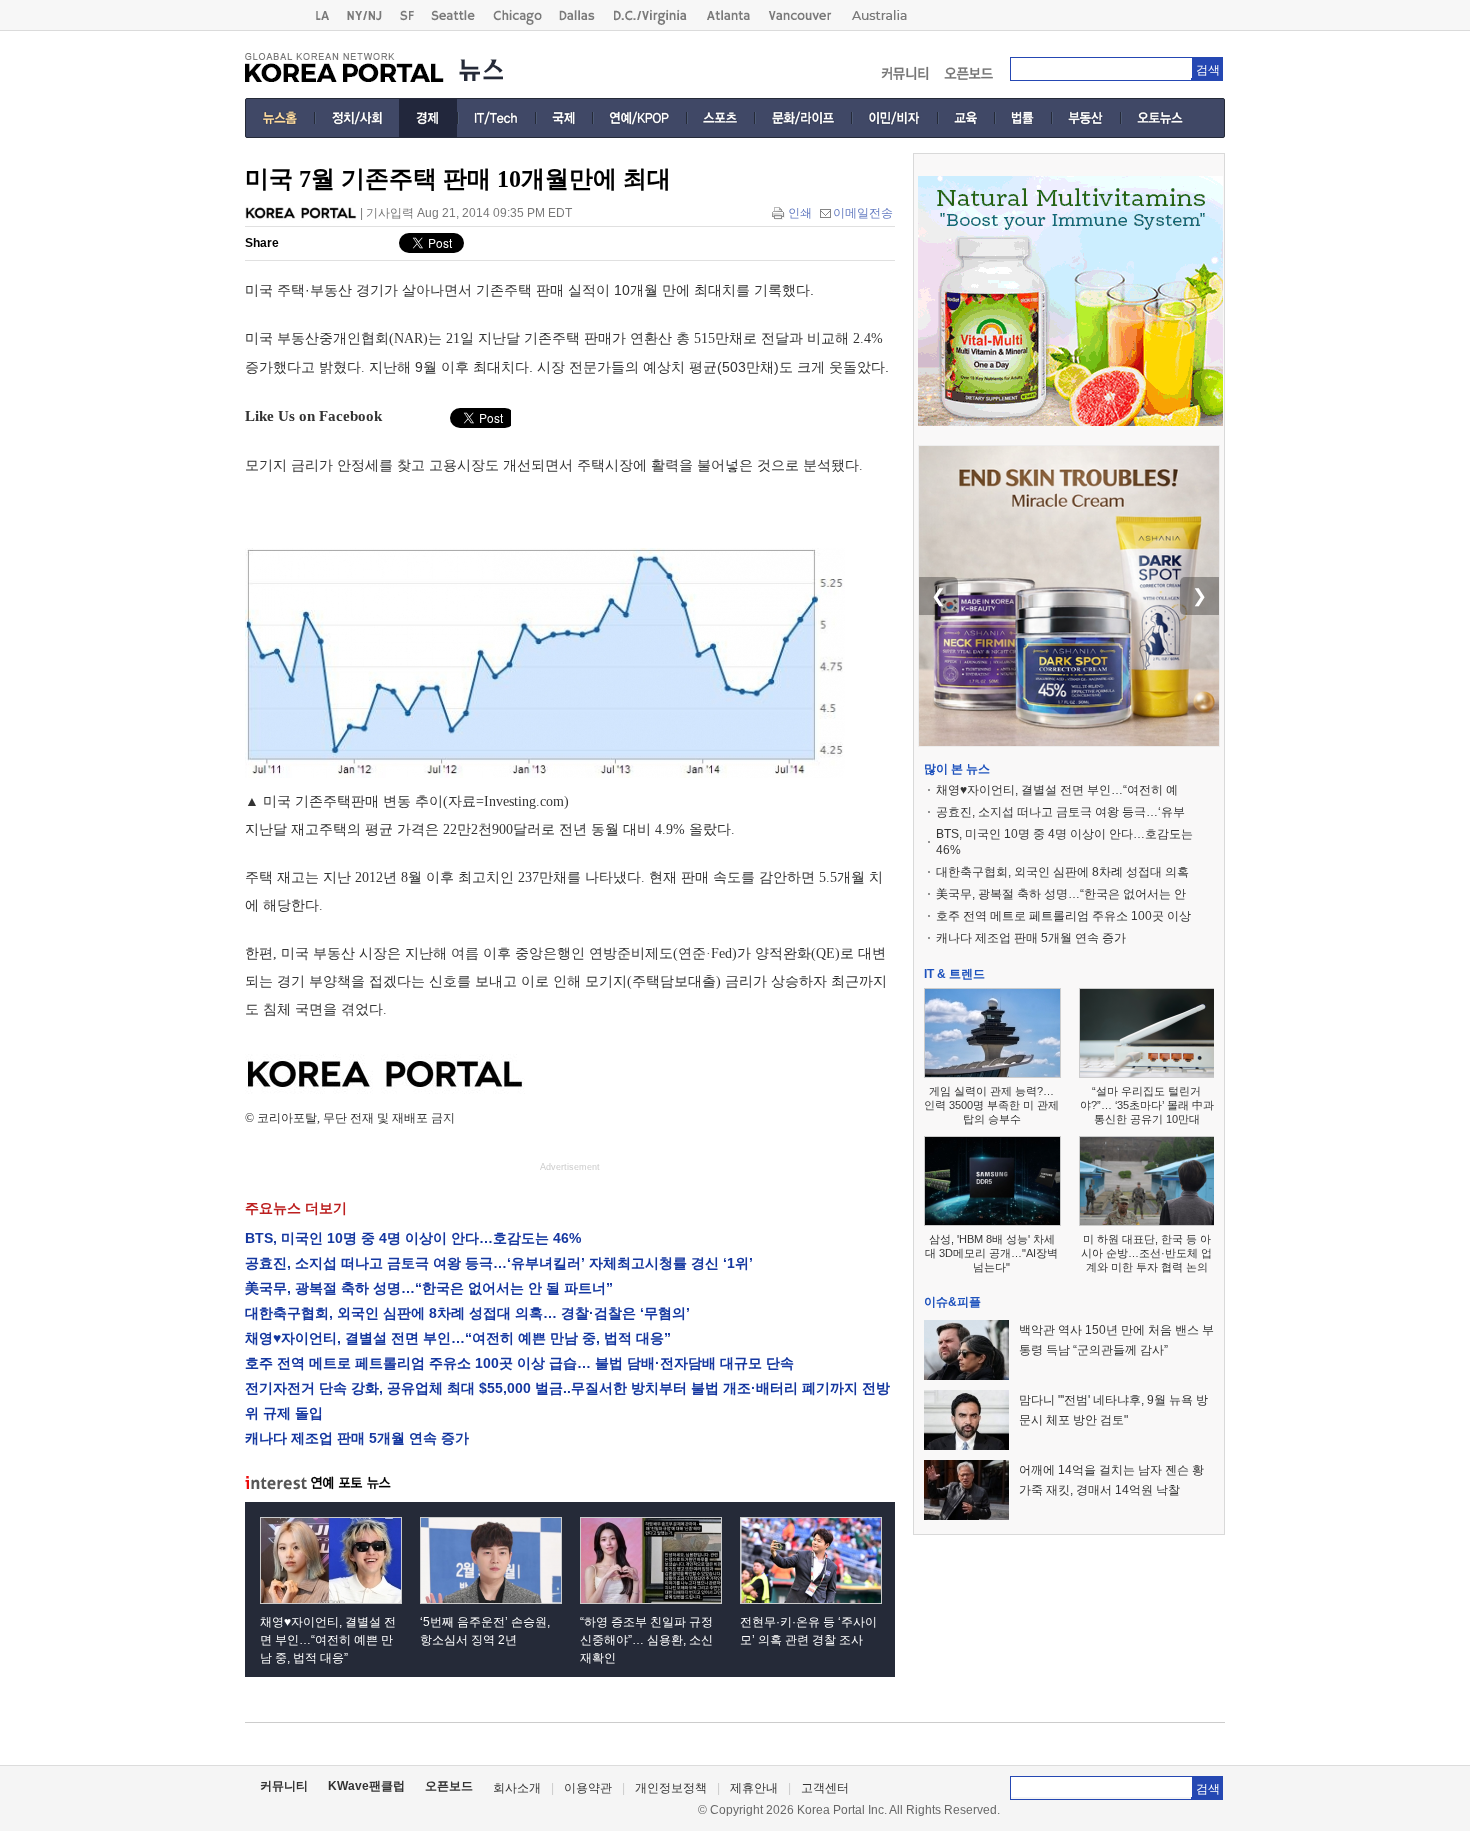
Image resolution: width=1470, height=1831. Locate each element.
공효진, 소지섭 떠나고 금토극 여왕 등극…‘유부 (1060, 812)
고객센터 (825, 1788)
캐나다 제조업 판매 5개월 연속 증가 (357, 1438)
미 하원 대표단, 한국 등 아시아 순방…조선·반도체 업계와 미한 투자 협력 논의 (1146, 1253)
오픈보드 (449, 1786)
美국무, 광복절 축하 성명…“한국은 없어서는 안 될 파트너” (429, 1288)
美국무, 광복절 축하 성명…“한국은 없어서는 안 (1061, 894)
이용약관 (588, 1788)
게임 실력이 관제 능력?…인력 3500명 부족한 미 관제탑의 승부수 (991, 1105)
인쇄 (800, 213)
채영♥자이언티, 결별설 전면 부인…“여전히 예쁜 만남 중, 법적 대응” (458, 1338)
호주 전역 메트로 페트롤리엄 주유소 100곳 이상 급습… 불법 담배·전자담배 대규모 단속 (519, 1363)
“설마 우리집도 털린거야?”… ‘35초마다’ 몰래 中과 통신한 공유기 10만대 (1147, 1105)
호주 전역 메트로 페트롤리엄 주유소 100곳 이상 (1063, 916)
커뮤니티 (284, 1786)
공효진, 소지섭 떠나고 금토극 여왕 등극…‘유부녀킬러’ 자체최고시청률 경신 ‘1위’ (499, 1263)
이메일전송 (863, 213)
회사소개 (517, 1788)
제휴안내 (754, 1788)
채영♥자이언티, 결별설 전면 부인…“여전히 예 (1057, 790)
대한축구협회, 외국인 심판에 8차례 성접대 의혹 (1062, 872)
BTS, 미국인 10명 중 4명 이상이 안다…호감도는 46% (413, 1238)
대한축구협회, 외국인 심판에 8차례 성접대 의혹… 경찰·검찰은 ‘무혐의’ (467, 1313)
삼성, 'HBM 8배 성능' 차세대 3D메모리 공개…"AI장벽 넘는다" (991, 1253)
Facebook (350, 416)
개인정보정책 (671, 1788)
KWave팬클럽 (366, 1786)
